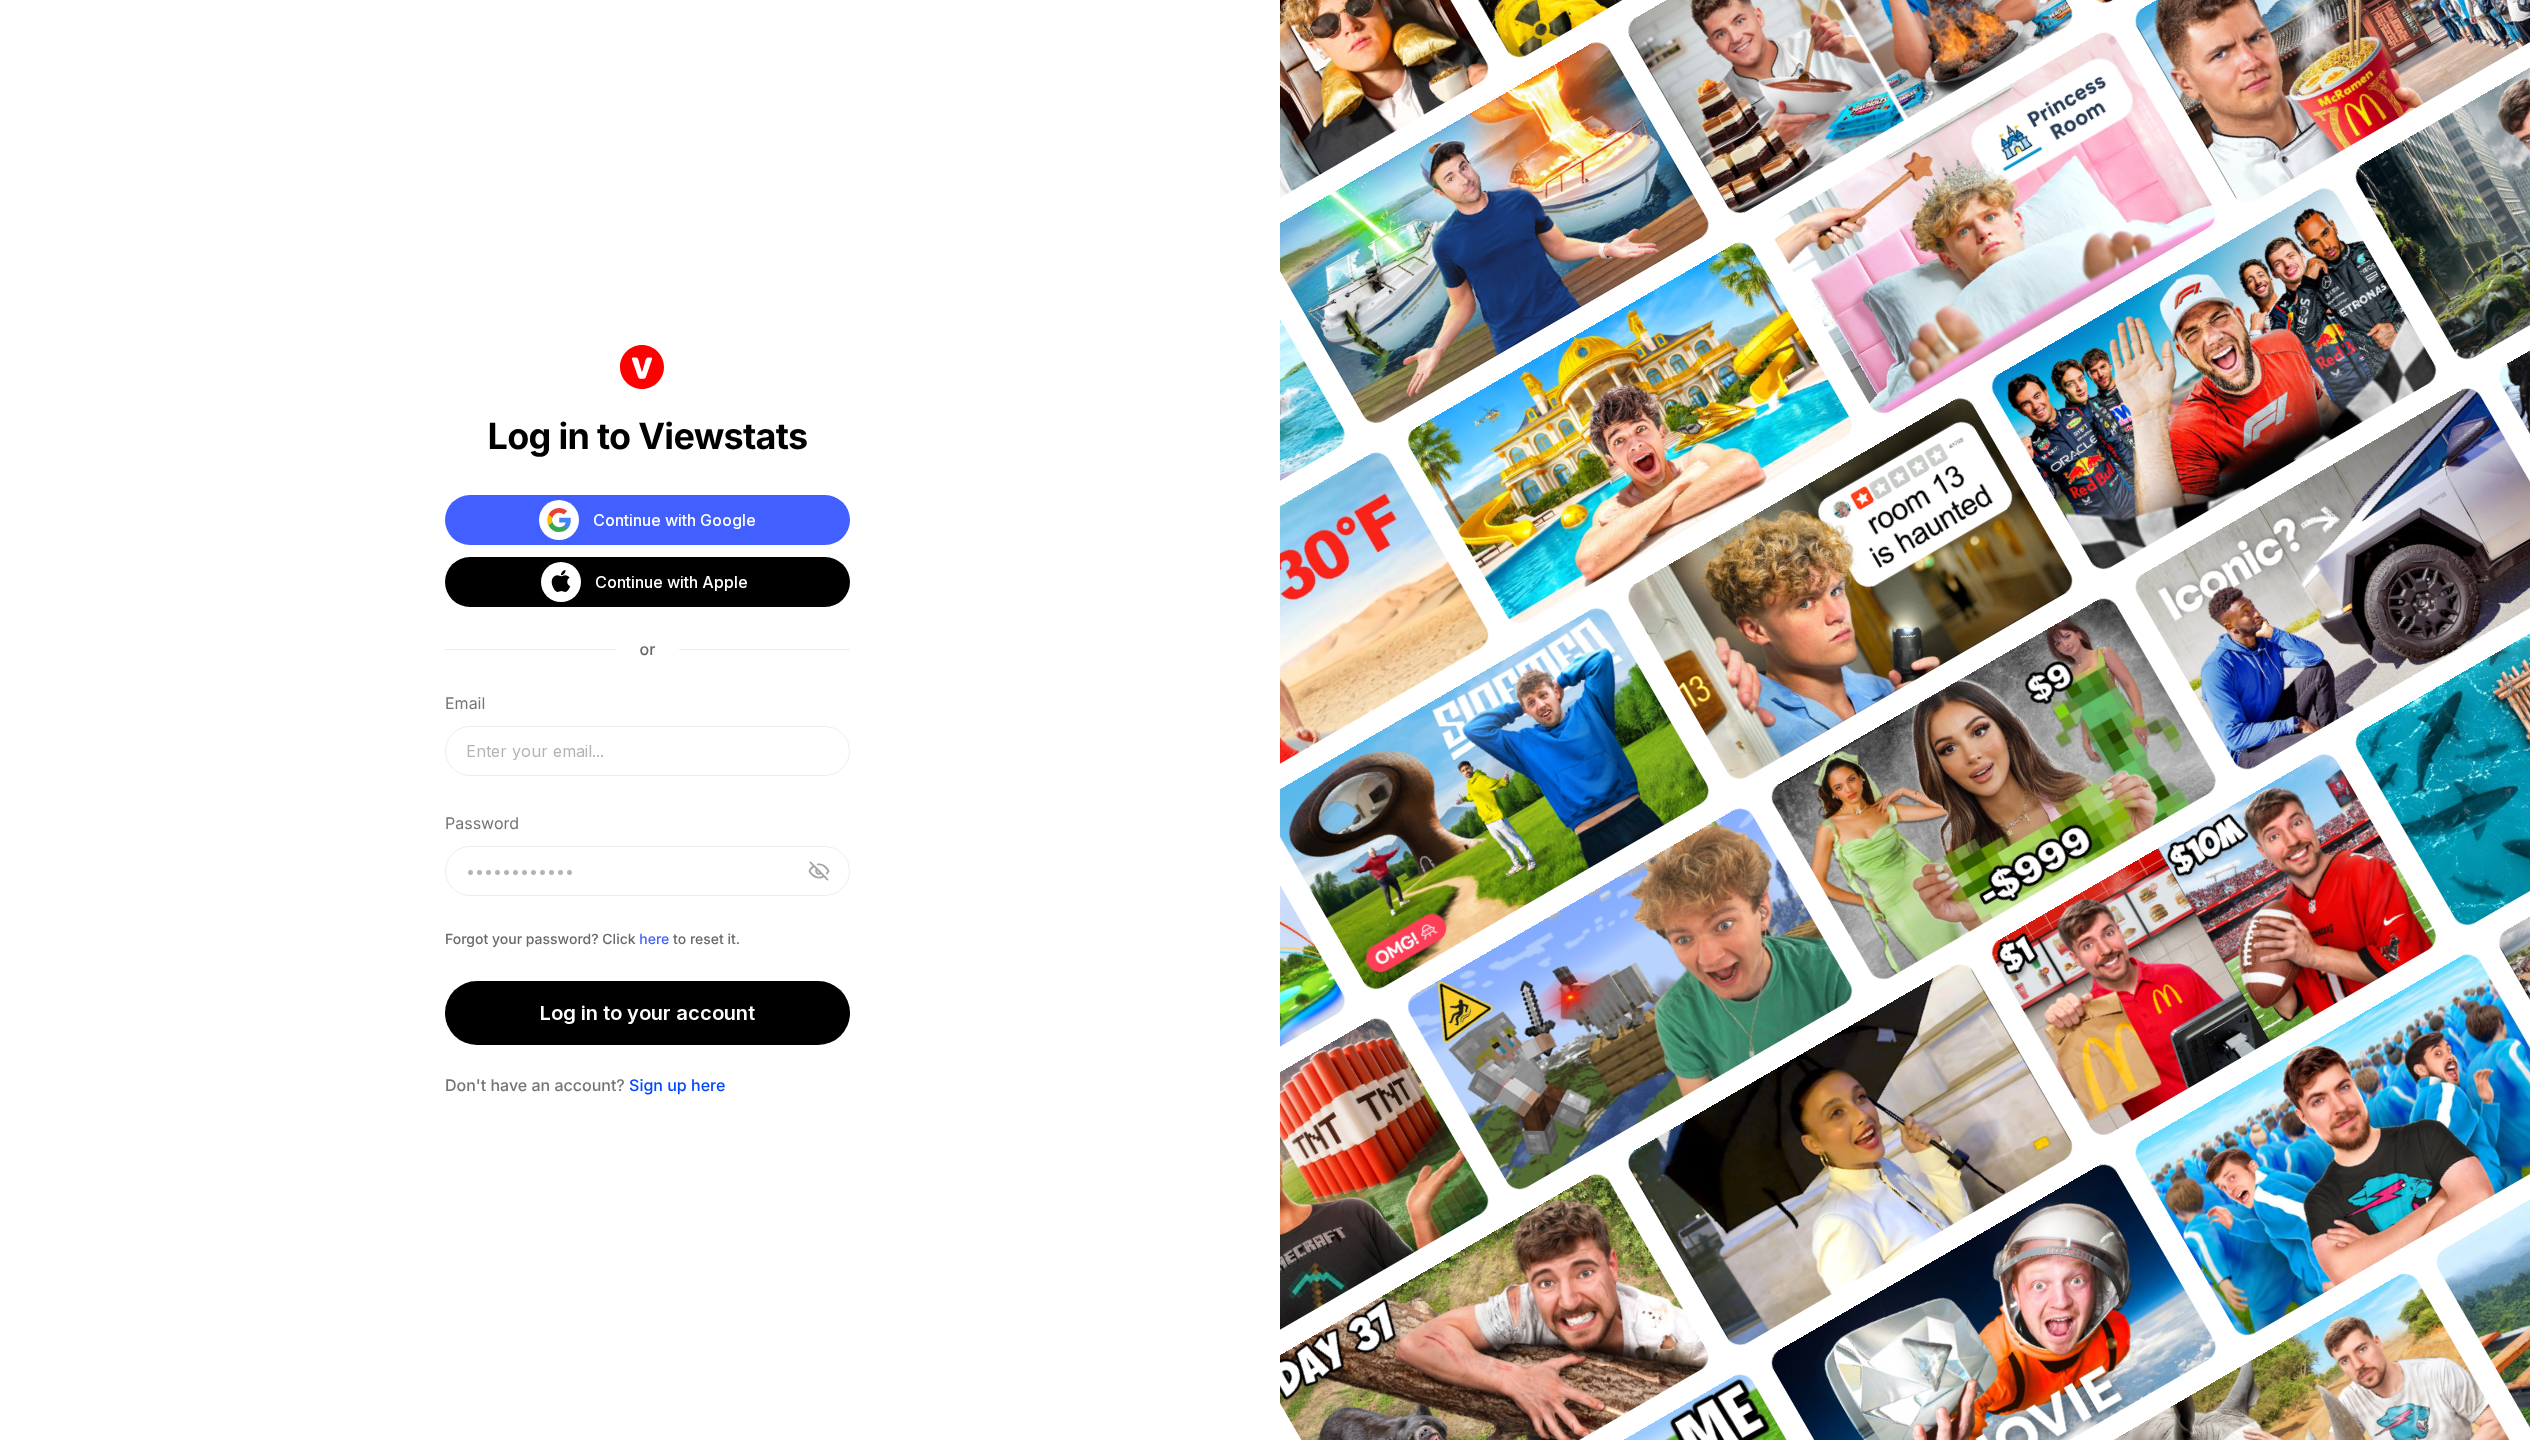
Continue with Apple (671, 582)
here (654, 939)
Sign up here (677, 1085)
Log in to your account (647, 1013)
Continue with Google (674, 520)
